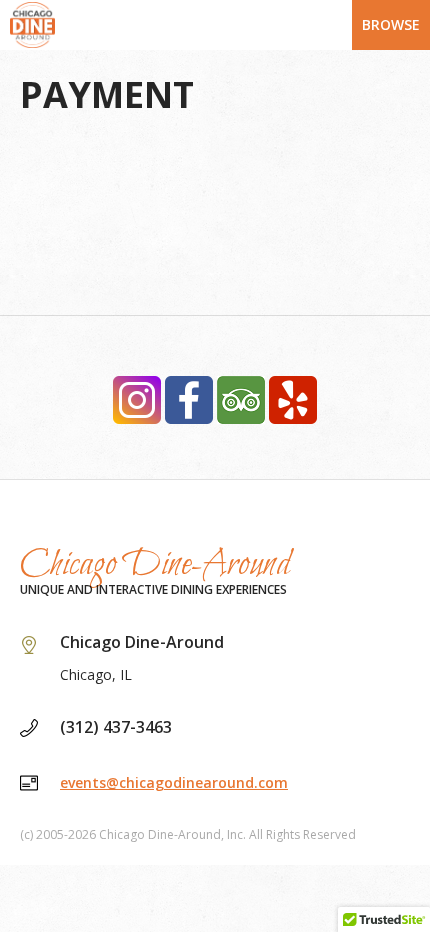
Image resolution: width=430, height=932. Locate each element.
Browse (391, 24)
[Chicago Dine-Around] (215, 25)
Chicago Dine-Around (155, 565)
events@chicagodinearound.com (174, 782)
